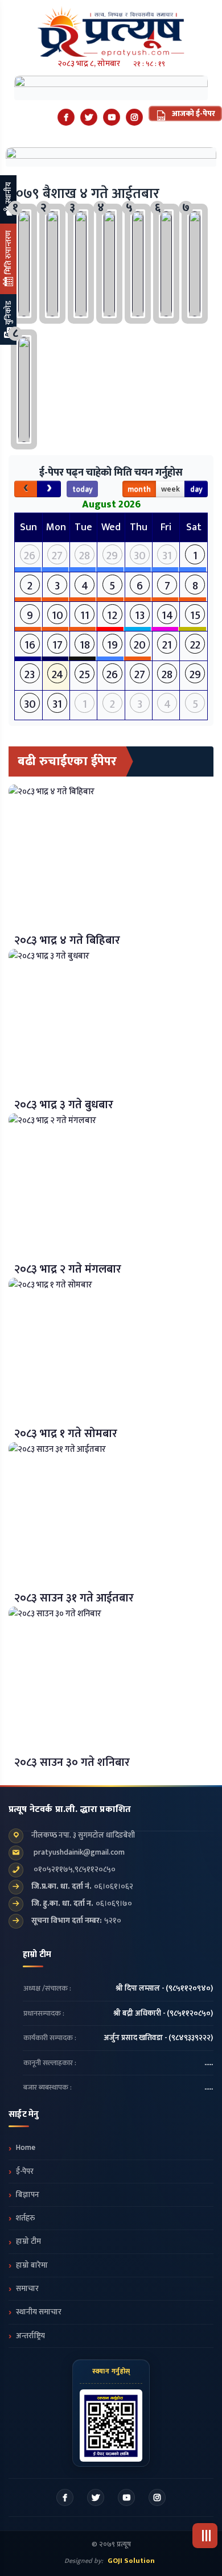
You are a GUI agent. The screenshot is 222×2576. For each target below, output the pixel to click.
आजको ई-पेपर (193, 113)
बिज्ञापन (28, 2195)
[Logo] (111, 28)
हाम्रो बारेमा (32, 2265)
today (83, 489)
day (196, 489)
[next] (49, 489)
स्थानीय (8, 194)
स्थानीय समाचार (39, 2312)
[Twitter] (89, 117)
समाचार (27, 2289)
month (139, 489)
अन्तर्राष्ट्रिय (30, 2336)
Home (26, 2148)
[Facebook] (66, 117)
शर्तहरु (25, 2218)
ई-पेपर (25, 2172)
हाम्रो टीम (28, 2241)
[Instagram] (134, 117)
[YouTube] (112, 117)
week (170, 489)
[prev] (26, 489)
